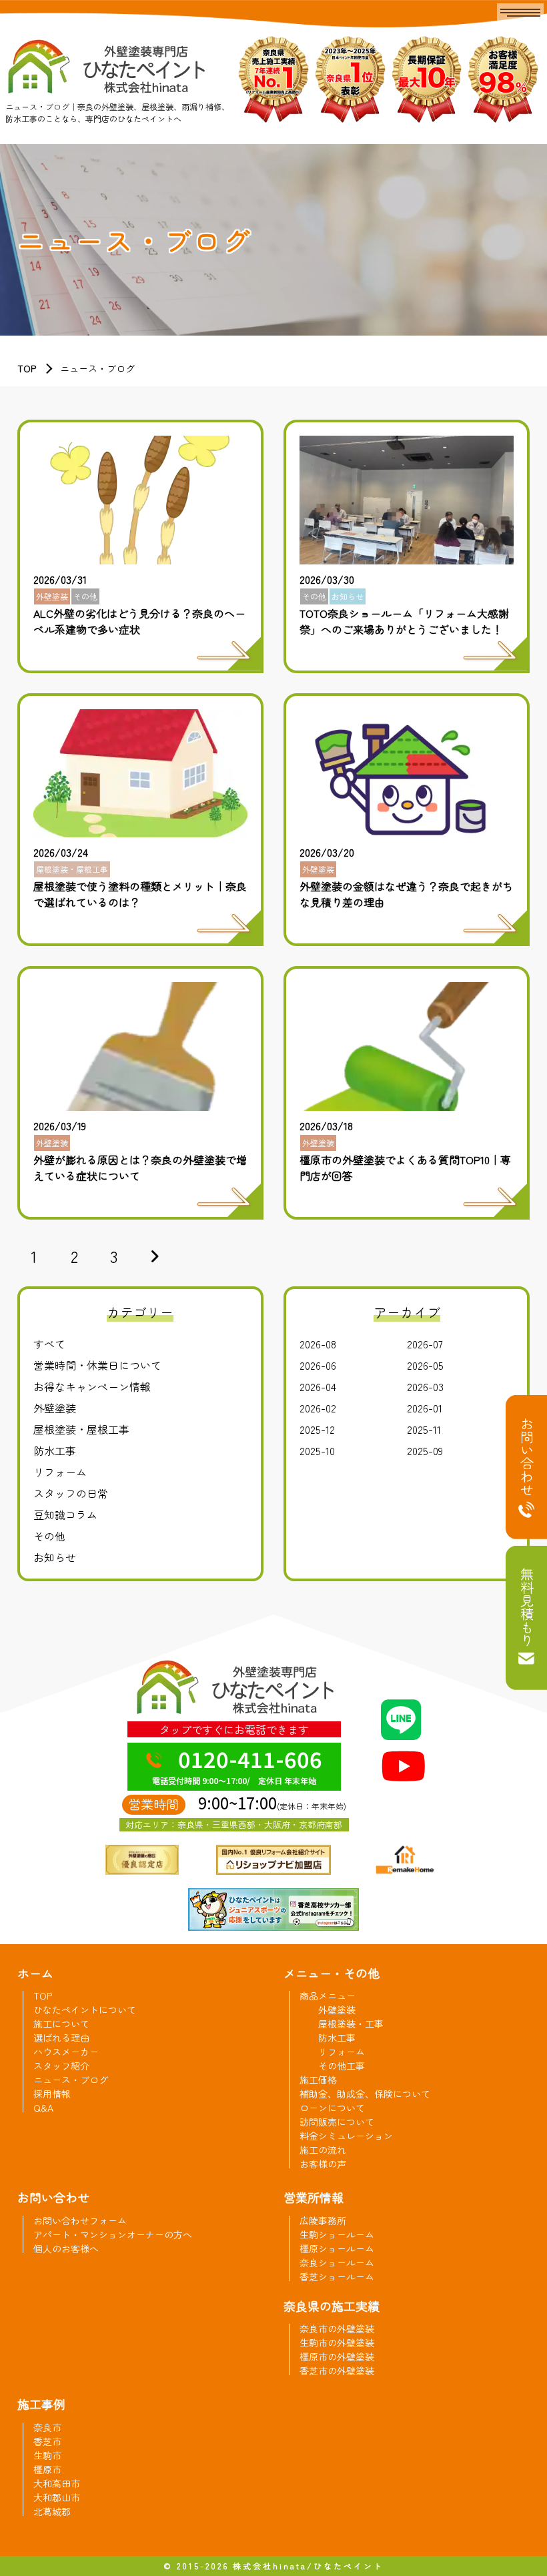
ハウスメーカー (66, 2052)
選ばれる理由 (61, 2038)
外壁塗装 (55, 1408)
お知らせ (55, 1557)
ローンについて (332, 2108)
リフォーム (60, 1472)
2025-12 (317, 1429)
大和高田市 (57, 2483)
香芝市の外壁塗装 (337, 2371)
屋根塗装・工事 (351, 2024)
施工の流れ (323, 2150)
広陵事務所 (323, 2220)
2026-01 (425, 1408)
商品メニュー (328, 1996)
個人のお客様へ (66, 2248)
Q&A (43, 2108)
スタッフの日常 (71, 1493)
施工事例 (41, 2404)
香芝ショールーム (337, 2276)
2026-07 (425, 1344)
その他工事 (342, 2066)
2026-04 (318, 1386)
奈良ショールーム (337, 2262)
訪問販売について (337, 2122)
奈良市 (47, 2427)
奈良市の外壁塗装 (337, 2328)
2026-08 (318, 1344)
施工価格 (318, 2080)
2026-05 (425, 1365)
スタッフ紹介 (61, 2066)
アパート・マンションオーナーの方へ (113, 2234)
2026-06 (318, 1365)
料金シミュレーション (346, 2136)
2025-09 (425, 1450)
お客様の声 (323, 2164)
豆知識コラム (65, 1515)
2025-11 (424, 1429)
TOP (27, 368)
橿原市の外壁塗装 (337, 2356)
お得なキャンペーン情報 (92, 1386)
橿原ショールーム (337, 2248)
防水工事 (55, 1450)
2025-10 (317, 1450)
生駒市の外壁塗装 (337, 2342)
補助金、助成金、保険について (365, 2094)
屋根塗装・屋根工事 (81, 1429)
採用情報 (52, 2094)
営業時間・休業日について (97, 1365)
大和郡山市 (57, 2497)
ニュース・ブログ (71, 2080)
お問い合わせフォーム (80, 2220)
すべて (49, 1344)
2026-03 (425, 1386)
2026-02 (318, 1408)
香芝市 (47, 2441)
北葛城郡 (52, 2511)
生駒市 (47, 2455)
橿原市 (47, 2469)
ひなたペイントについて (85, 2010)
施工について (61, 2024)
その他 (49, 1536)
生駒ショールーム (337, 2234)
